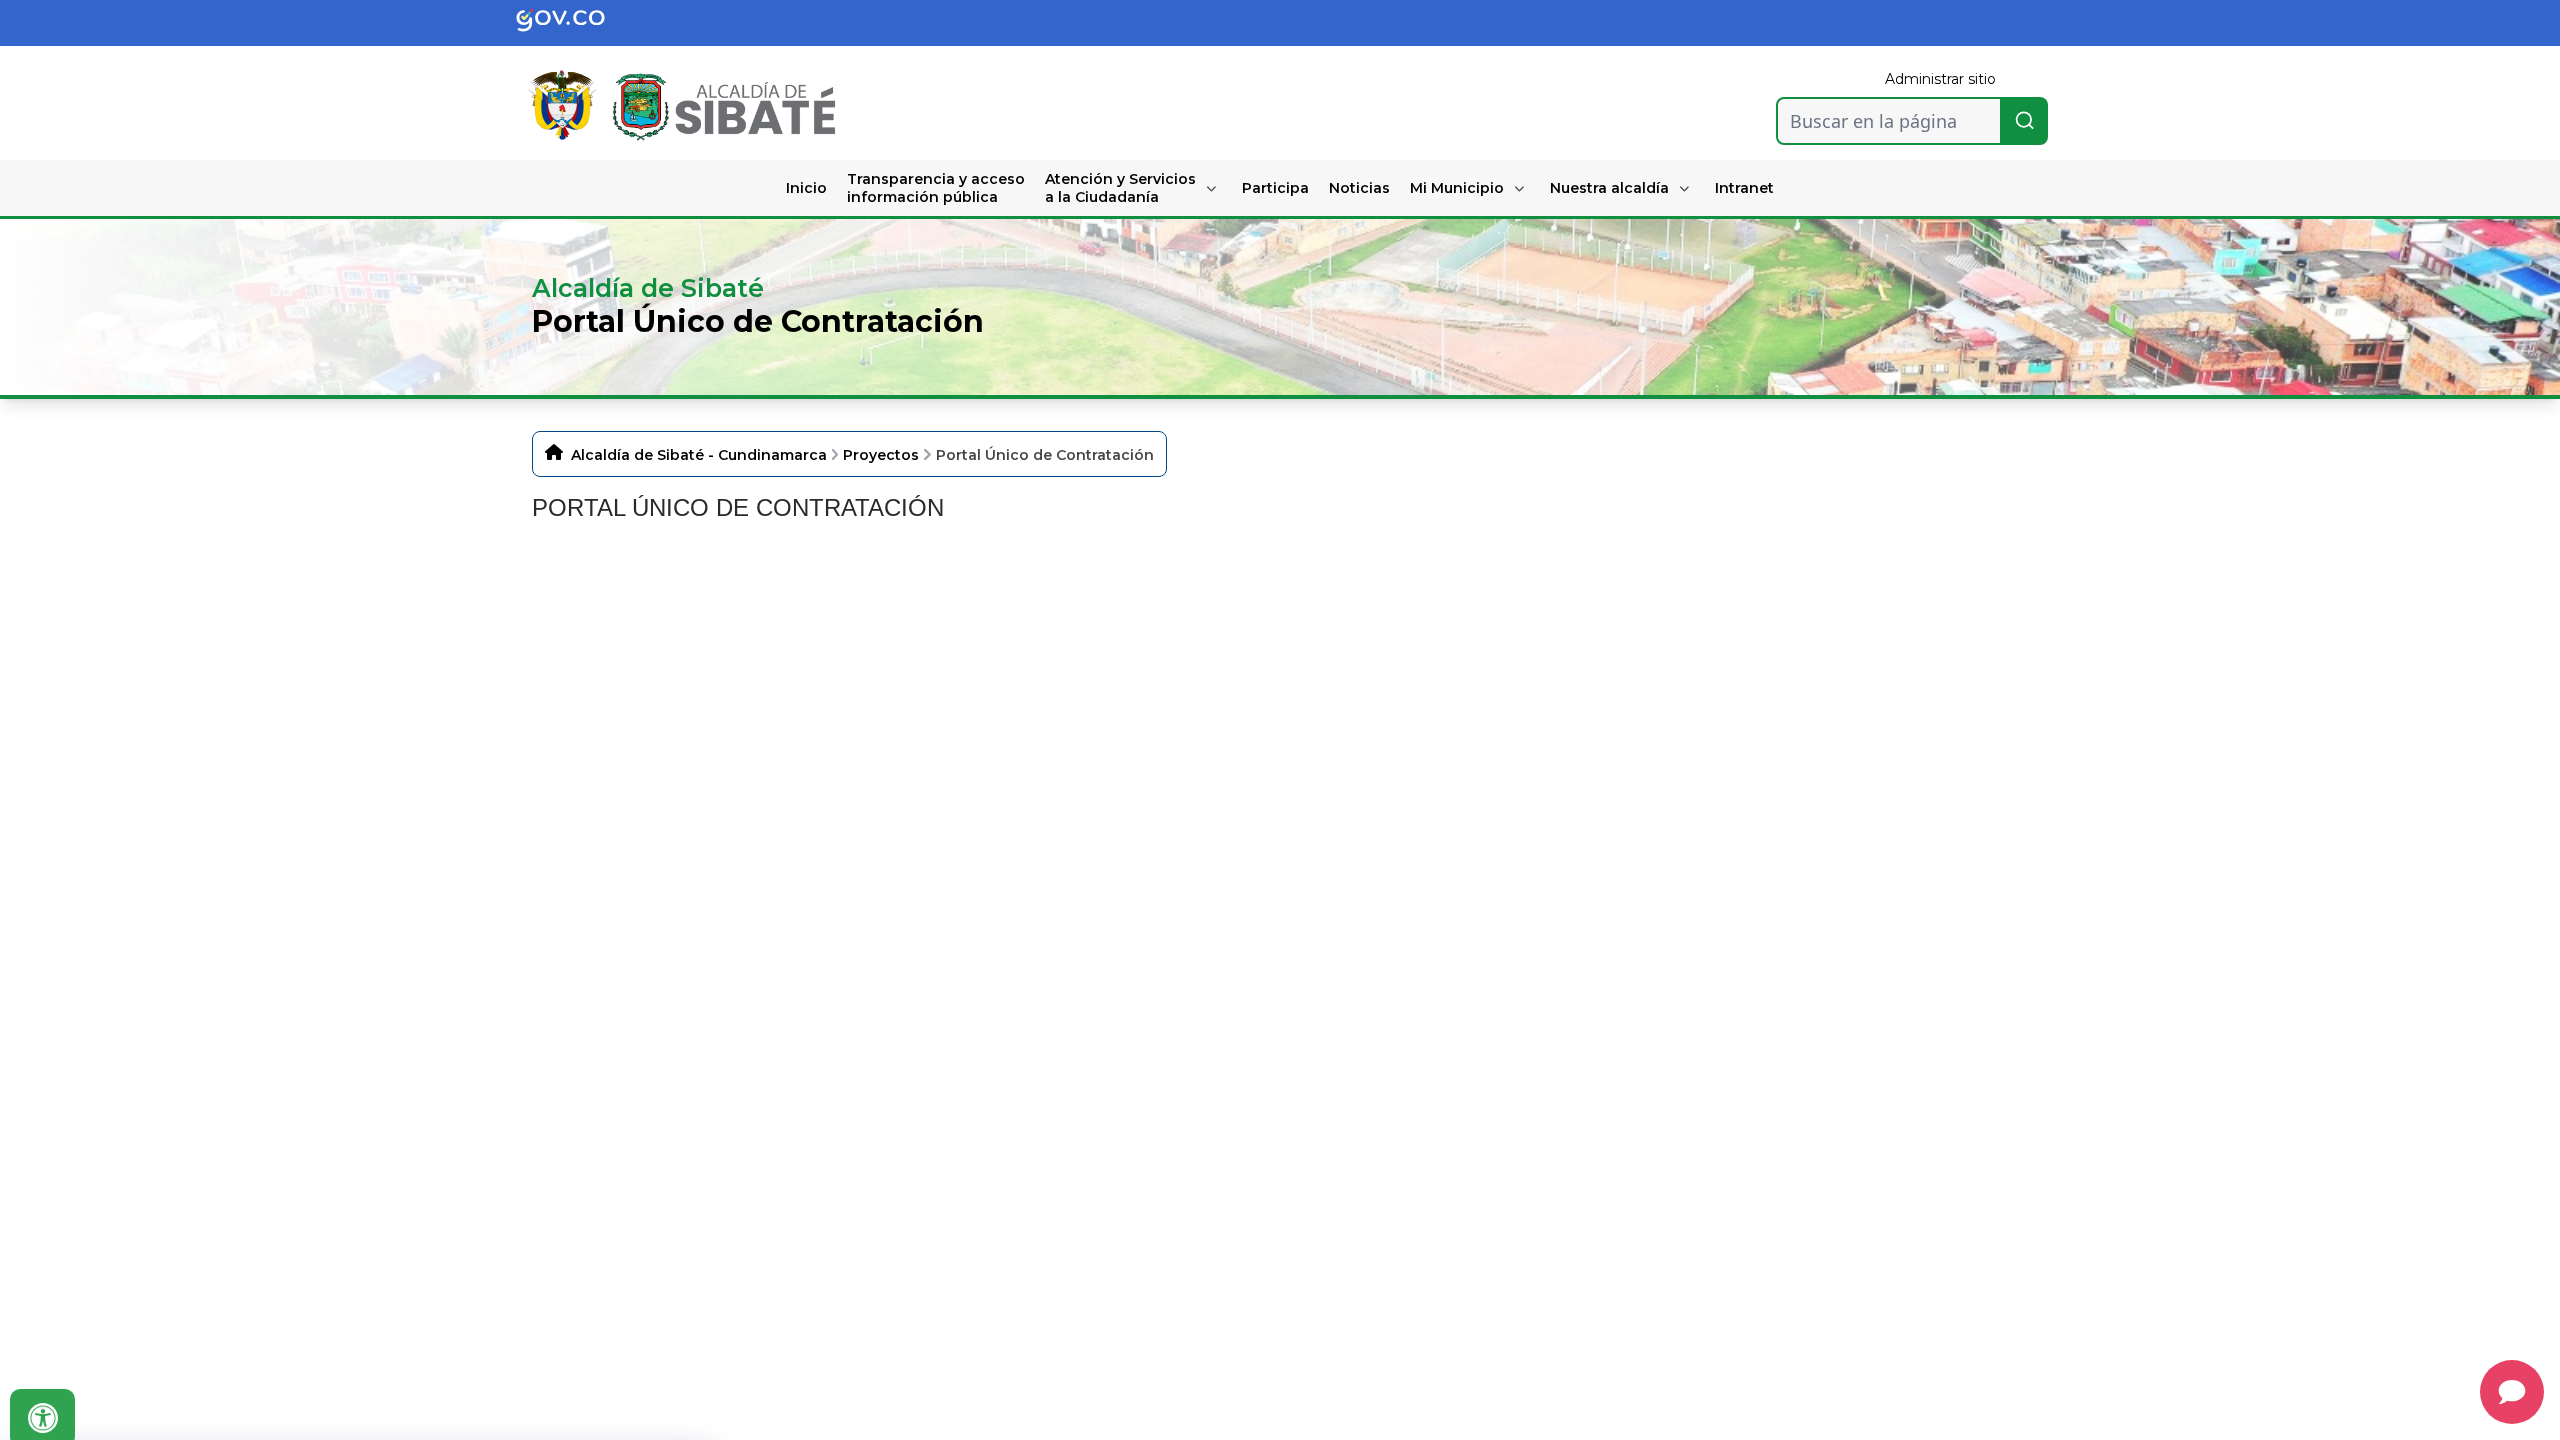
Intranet (1744, 188)
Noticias (1359, 188)
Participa (1275, 188)
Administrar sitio (1940, 79)
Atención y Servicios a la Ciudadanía (1120, 188)
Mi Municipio (1457, 188)
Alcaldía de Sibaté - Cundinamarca (699, 455)
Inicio (806, 188)
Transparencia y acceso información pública (936, 188)
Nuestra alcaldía (1609, 188)
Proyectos (881, 455)
